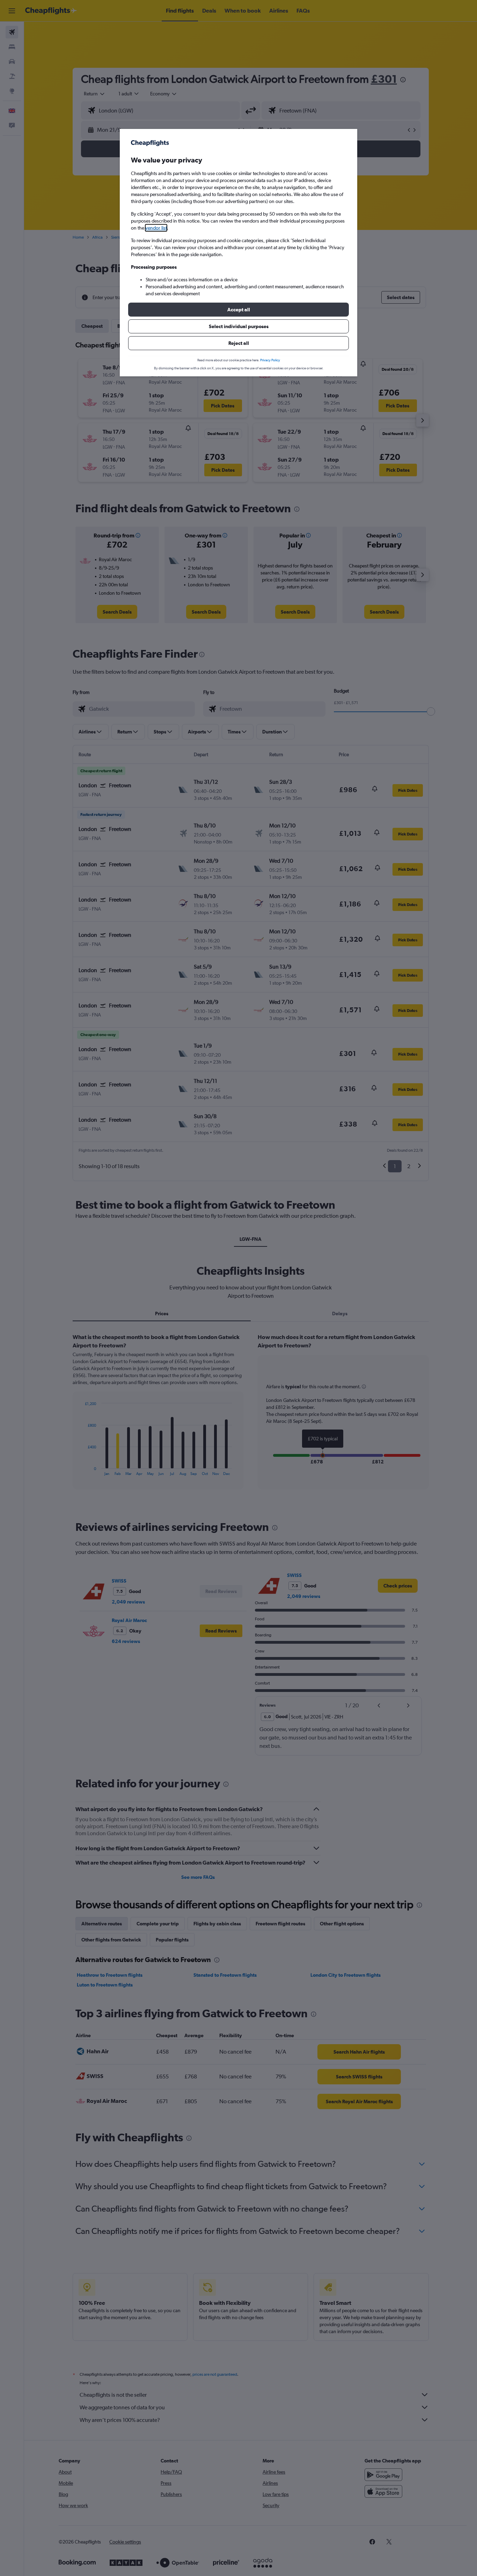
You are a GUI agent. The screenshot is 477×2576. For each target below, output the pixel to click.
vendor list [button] (156, 228)
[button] (239, 310)
